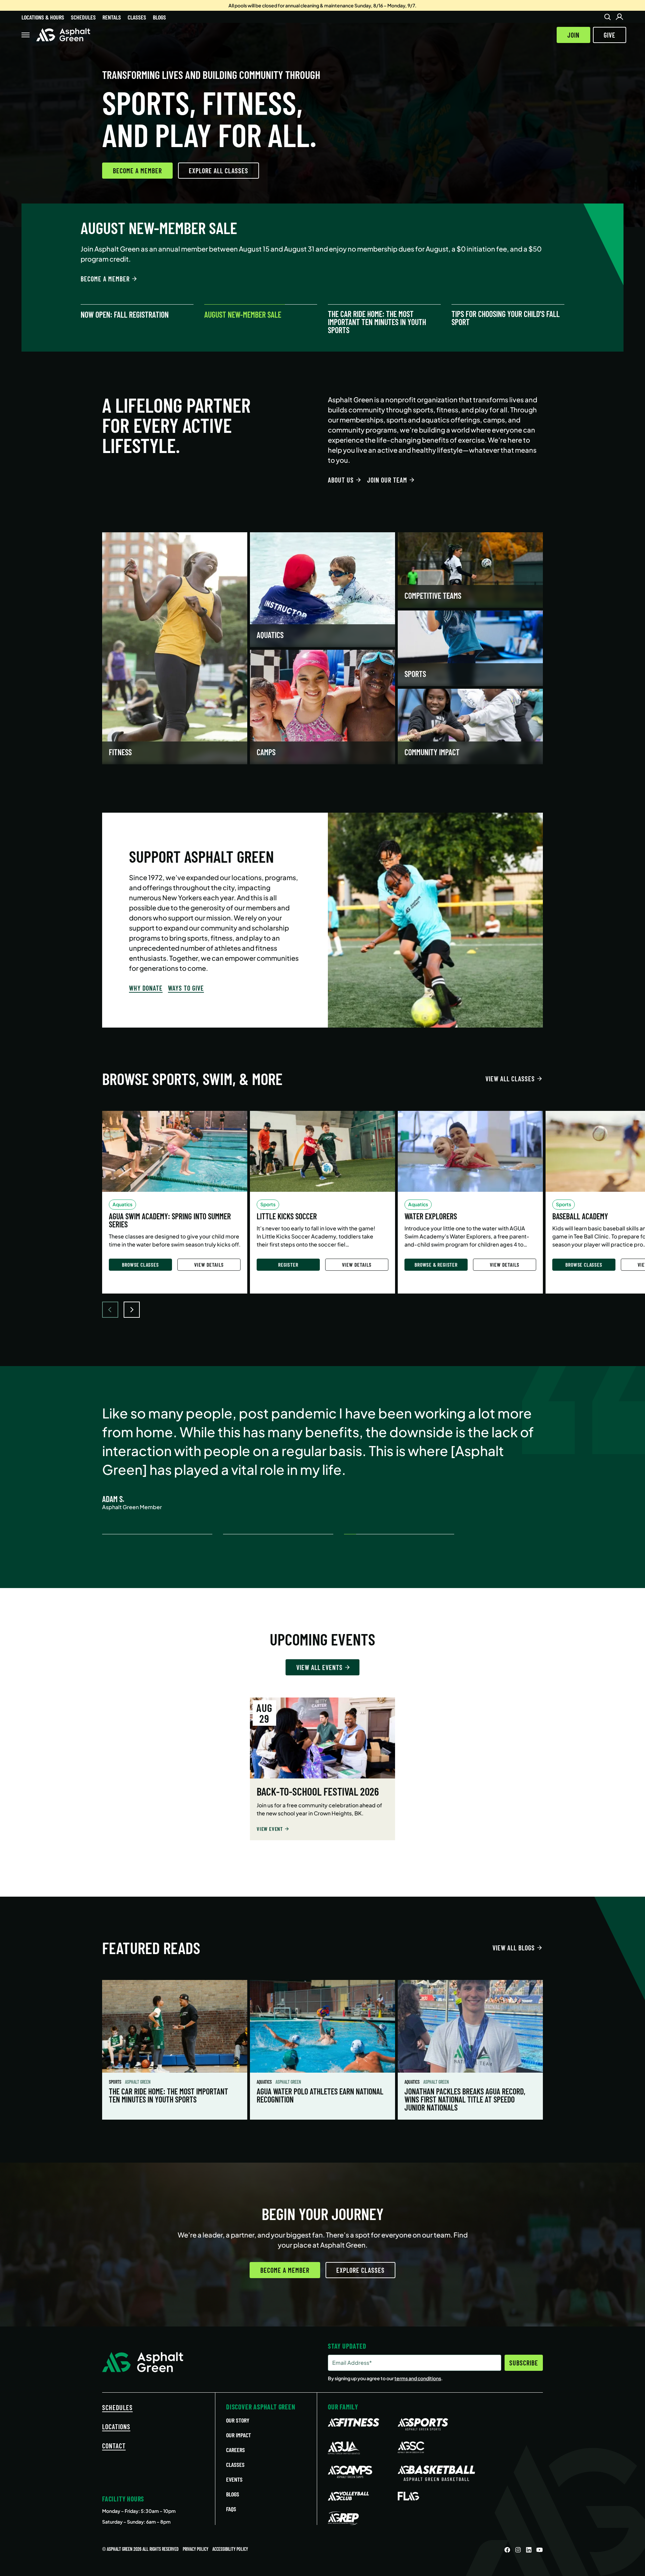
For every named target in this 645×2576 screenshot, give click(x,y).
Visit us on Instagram (518, 2550)
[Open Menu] (26, 35)
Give (610, 35)
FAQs (231, 2509)
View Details (209, 1264)
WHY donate (146, 988)
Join (573, 35)
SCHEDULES (117, 2407)
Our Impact (239, 2435)
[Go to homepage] (63, 35)
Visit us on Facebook (507, 2550)
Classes (137, 17)
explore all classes (219, 171)
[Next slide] (132, 1310)
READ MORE (95, 269)
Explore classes (360, 2270)
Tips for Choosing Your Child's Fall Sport (506, 318)
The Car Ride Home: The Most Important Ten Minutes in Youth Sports (377, 322)
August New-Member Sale (243, 315)
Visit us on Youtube (540, 2550)
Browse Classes (140, 1264)
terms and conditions (418, 2378)
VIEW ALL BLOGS (514, 1948)
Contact (114, 2446)
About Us (341, 480)
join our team (387, 480)
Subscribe (524, 2363)
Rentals (112, 17)
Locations (116, 2427)
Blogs (159, 17)
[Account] (619, 17)
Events (234, 2479)
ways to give (186, 988)
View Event (270, 1829)
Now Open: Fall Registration (125, 315)
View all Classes (510, 1079)
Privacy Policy (196, 2549)
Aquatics (265, 2082)
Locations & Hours (43, 17)
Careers (235, 2450)
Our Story (238, 2420)
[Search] (607, 17)
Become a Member (137, 171)
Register (288, 1264)
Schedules (83, 17)
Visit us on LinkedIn (529, 2550)
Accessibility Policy (230, 2549)
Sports (116, 2082)
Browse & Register (436, 1264)
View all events (319, 1667)
